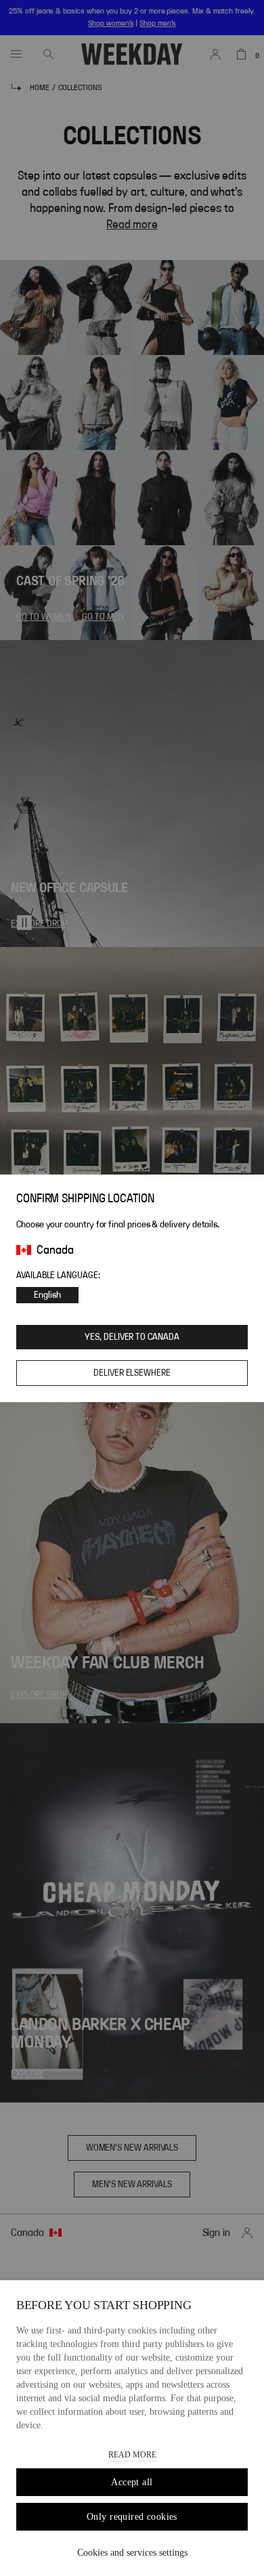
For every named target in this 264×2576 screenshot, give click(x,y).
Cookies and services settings (132, 2553)
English (47, 1295)
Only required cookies (132, 2517)
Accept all (132, 2482)
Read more (132, 2455)
